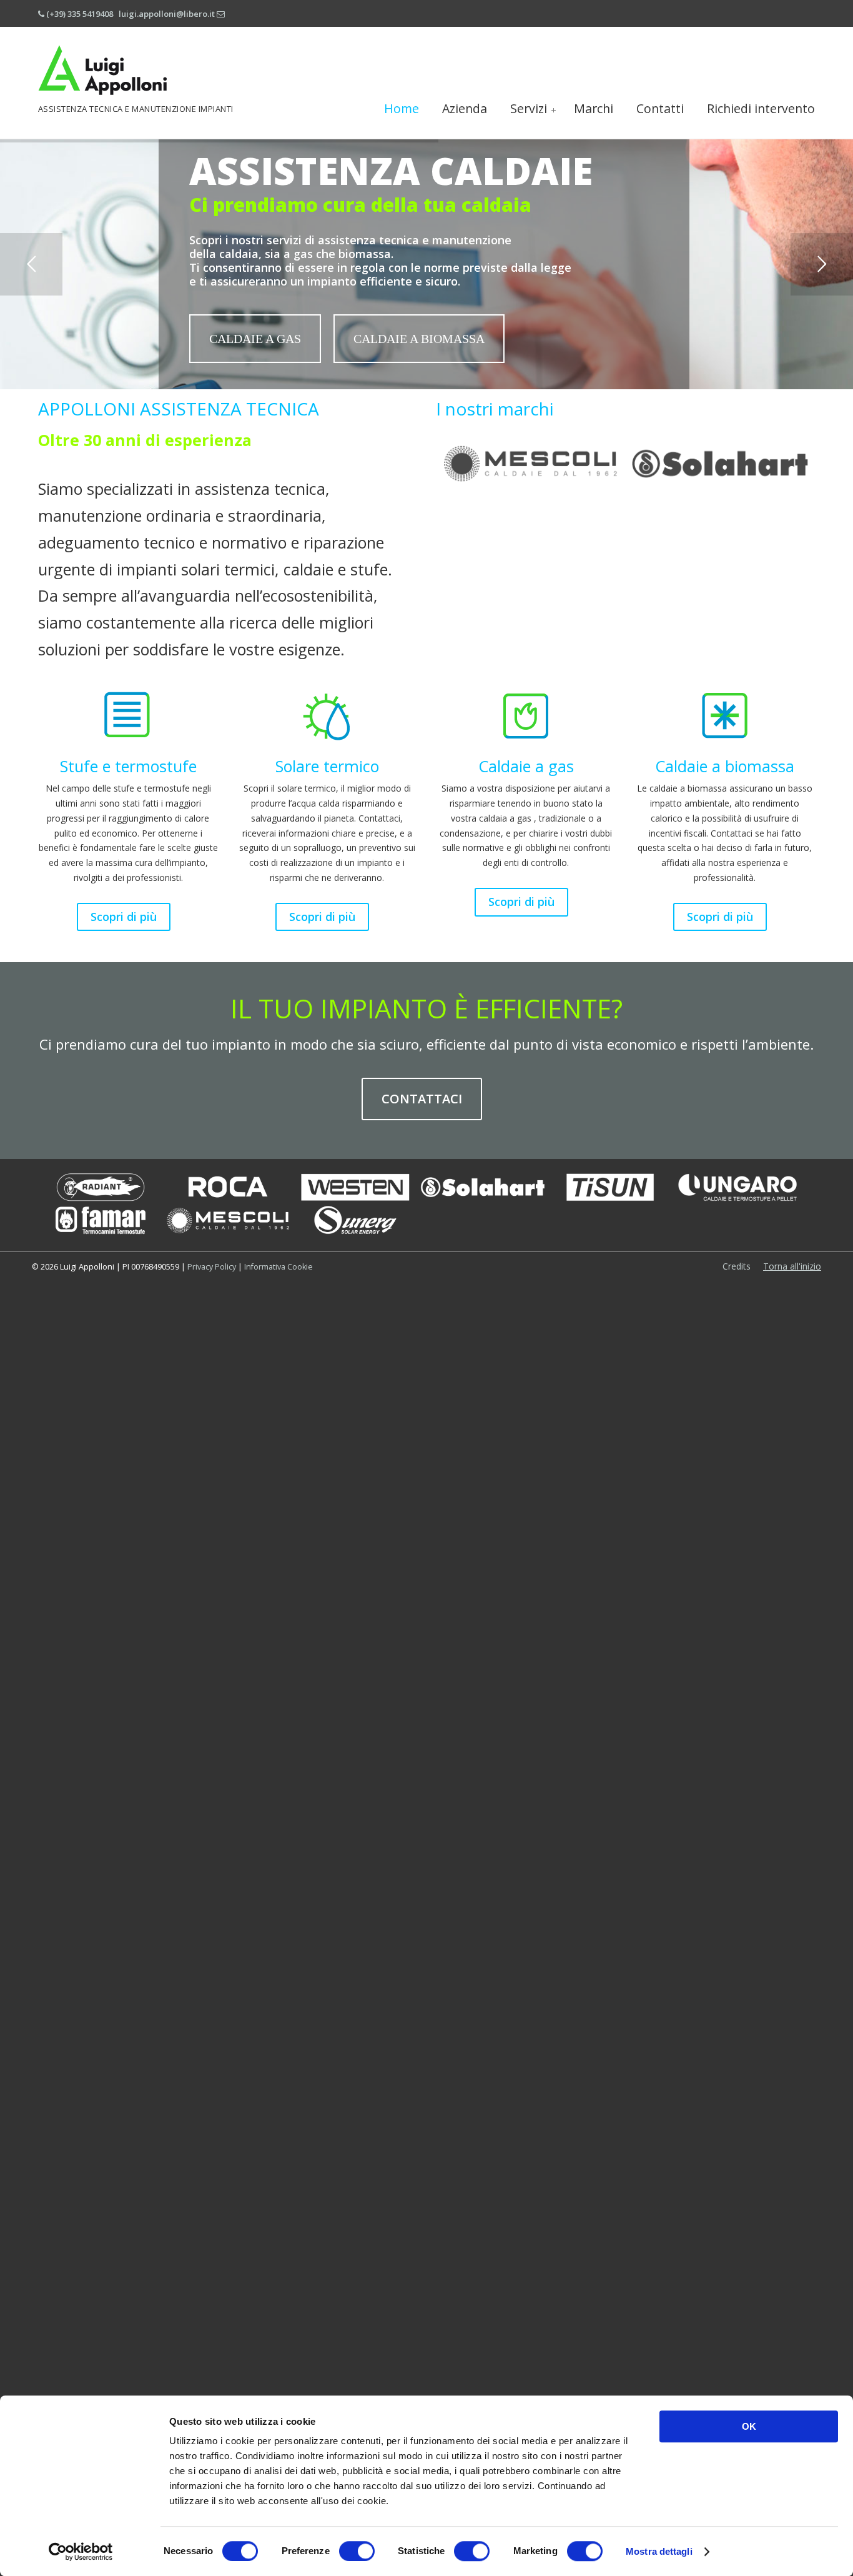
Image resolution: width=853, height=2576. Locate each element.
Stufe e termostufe (128, 766)
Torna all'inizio (792, 1266)
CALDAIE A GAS (255, 339)
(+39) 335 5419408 (80, 14)
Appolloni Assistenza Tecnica (103, 63)
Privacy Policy (212, 1267)
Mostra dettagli (659, 2551)
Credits (737, 1266)
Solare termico (327, 766)
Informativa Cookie (278, 1267)
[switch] (357, 2551)
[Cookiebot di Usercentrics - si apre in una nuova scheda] (81, 2552)
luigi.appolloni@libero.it (167, 14)
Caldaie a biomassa (725, 766)
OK (749, 2426)
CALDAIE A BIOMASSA (419, 339)
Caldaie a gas (526, 766)
